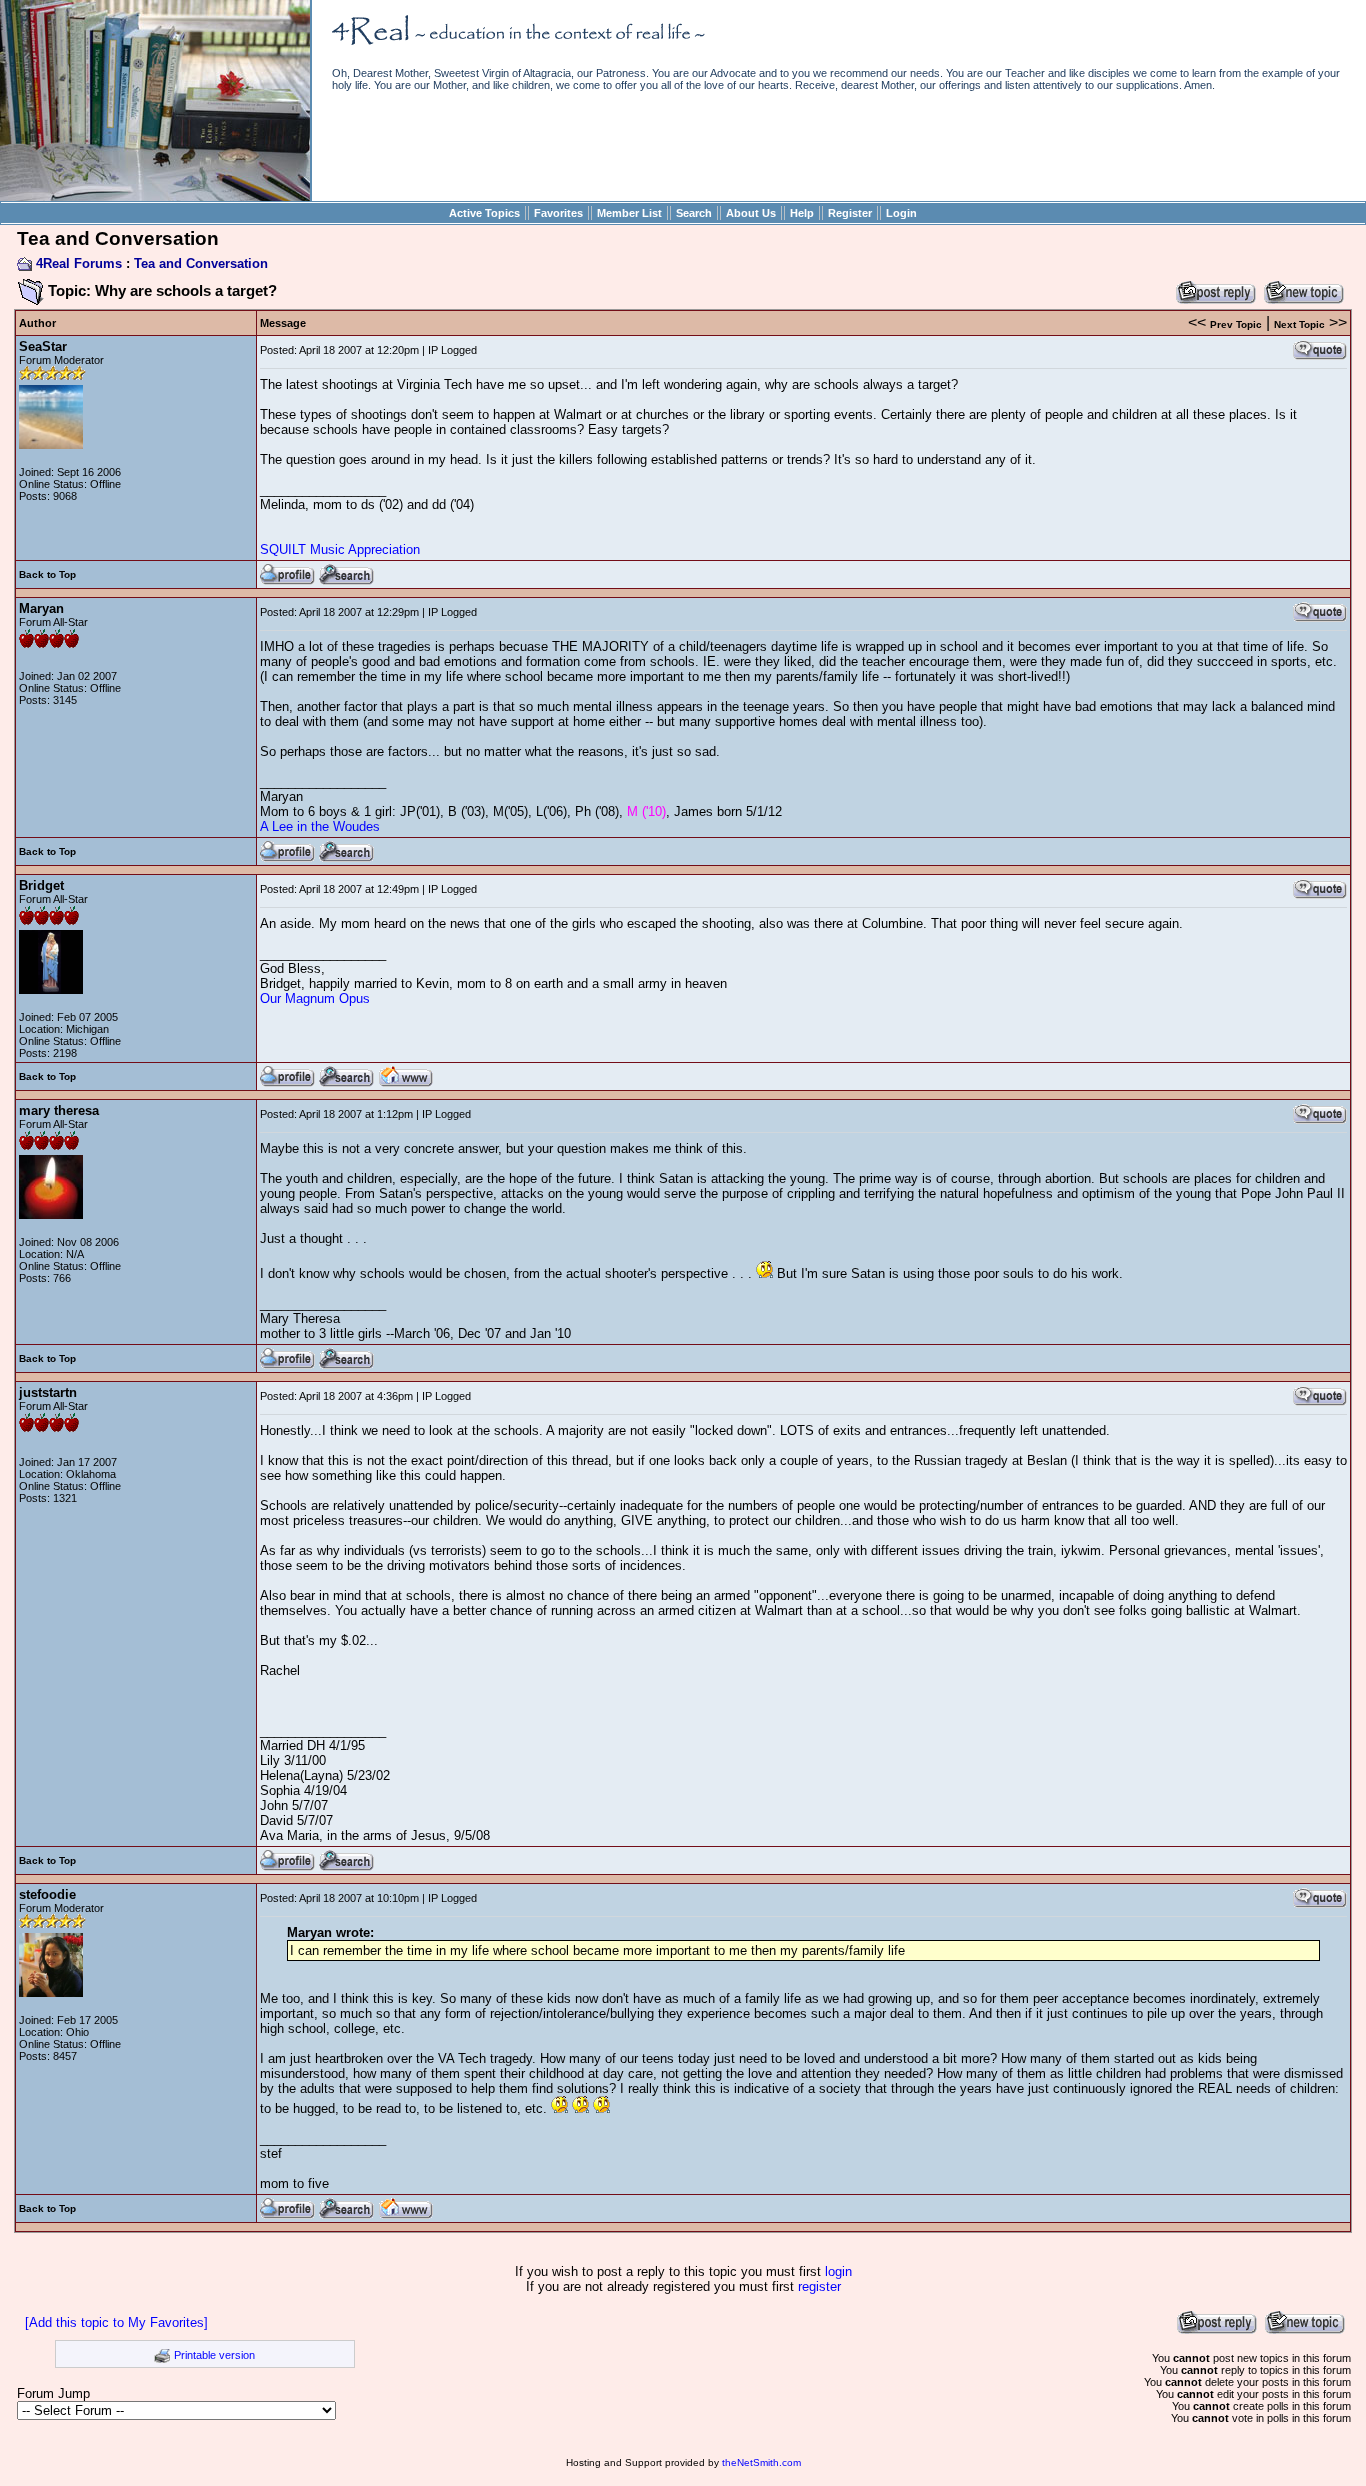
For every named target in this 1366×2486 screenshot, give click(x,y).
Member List (629, 213)
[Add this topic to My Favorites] (116, 2322)
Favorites (558, 213)
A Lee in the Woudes (320, 826)
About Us (751, 213)
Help (802, 213)
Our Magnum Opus (315, 998)
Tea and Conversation (201, 263)
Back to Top (47, 574)
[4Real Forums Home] (155, 196)
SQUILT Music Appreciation (340, 549)
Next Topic (1299, 324)
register (819, 2286)
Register (850, 213)
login (838, 2271)
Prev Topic (1236, 324)
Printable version (214, 2355)
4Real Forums (79, 263)
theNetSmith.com (761, 2462)
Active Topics (484, 213)
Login (901, 213)
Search (694, 213)
